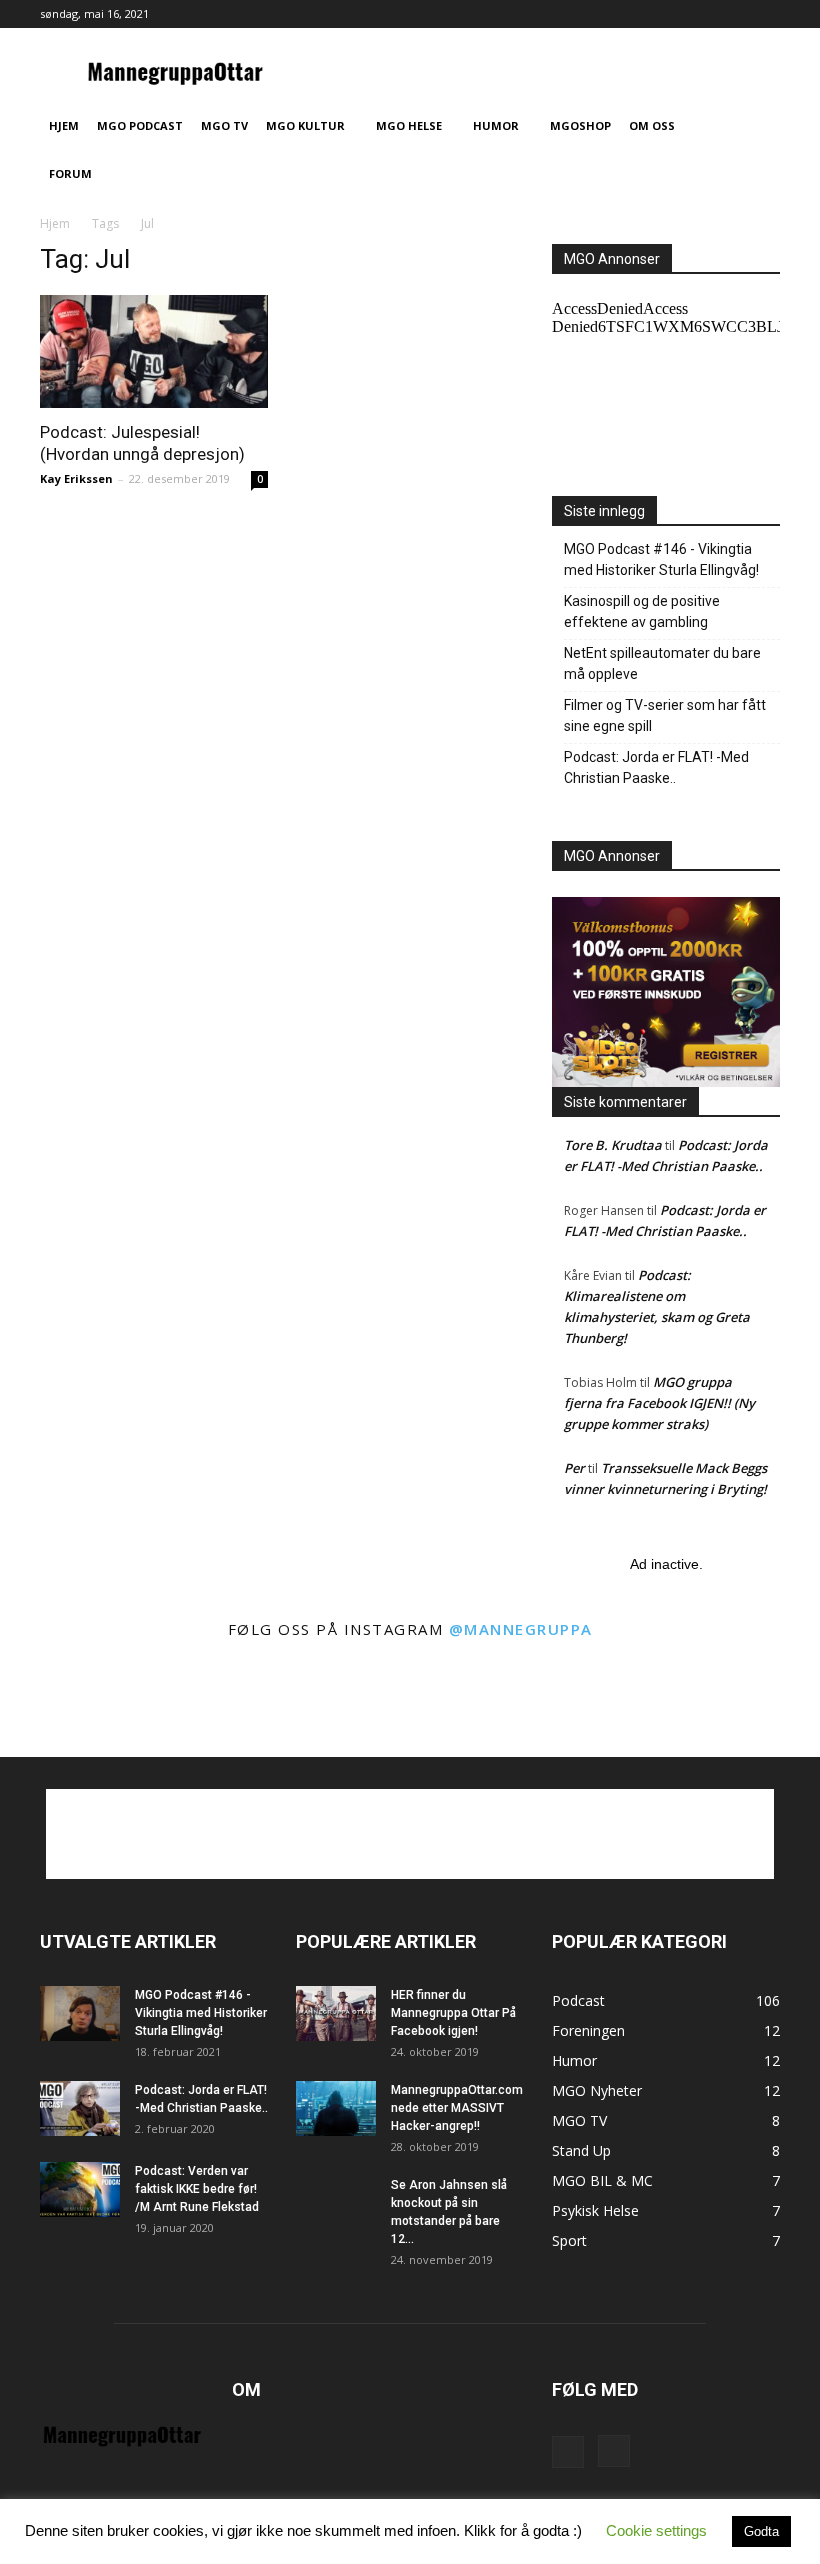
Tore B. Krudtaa (613, 1145)
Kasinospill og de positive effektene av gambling (642, 611)
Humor (496, 125)
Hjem (64, 125)
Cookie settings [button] (656, 2530)
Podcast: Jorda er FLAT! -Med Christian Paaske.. (656, 767)
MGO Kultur (305, 125)
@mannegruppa (521, 1629)
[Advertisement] (410, 1834)
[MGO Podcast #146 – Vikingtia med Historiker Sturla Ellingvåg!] (80, 2013)
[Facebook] (732, 14)
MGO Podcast (140, 125)
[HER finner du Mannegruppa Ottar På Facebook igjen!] (336, 2013)
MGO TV (224, 125)
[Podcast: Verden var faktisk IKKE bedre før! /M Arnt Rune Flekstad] (80, 2189)
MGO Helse (409, 125)
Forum (70, 173)
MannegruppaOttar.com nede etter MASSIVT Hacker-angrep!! (457, 2108)
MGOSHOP (580, 125)
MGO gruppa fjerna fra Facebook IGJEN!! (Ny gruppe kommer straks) (659, 1403)
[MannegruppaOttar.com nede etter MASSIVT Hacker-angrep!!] (336, 2108)
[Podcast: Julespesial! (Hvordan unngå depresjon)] (154, 351)
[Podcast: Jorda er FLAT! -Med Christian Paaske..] (80, 2108)
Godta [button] (761, 2531)
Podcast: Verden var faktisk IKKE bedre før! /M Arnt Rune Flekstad (197, 2189)
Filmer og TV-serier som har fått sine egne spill (665, 715)
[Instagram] (765, 14)
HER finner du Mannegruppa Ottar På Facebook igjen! (453, 2013)
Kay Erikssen (76, 478)
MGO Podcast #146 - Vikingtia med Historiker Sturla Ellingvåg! (661, 559)
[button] (756, 126)
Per (574, 1468)
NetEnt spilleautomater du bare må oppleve (662, 663)
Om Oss (652, 125)
